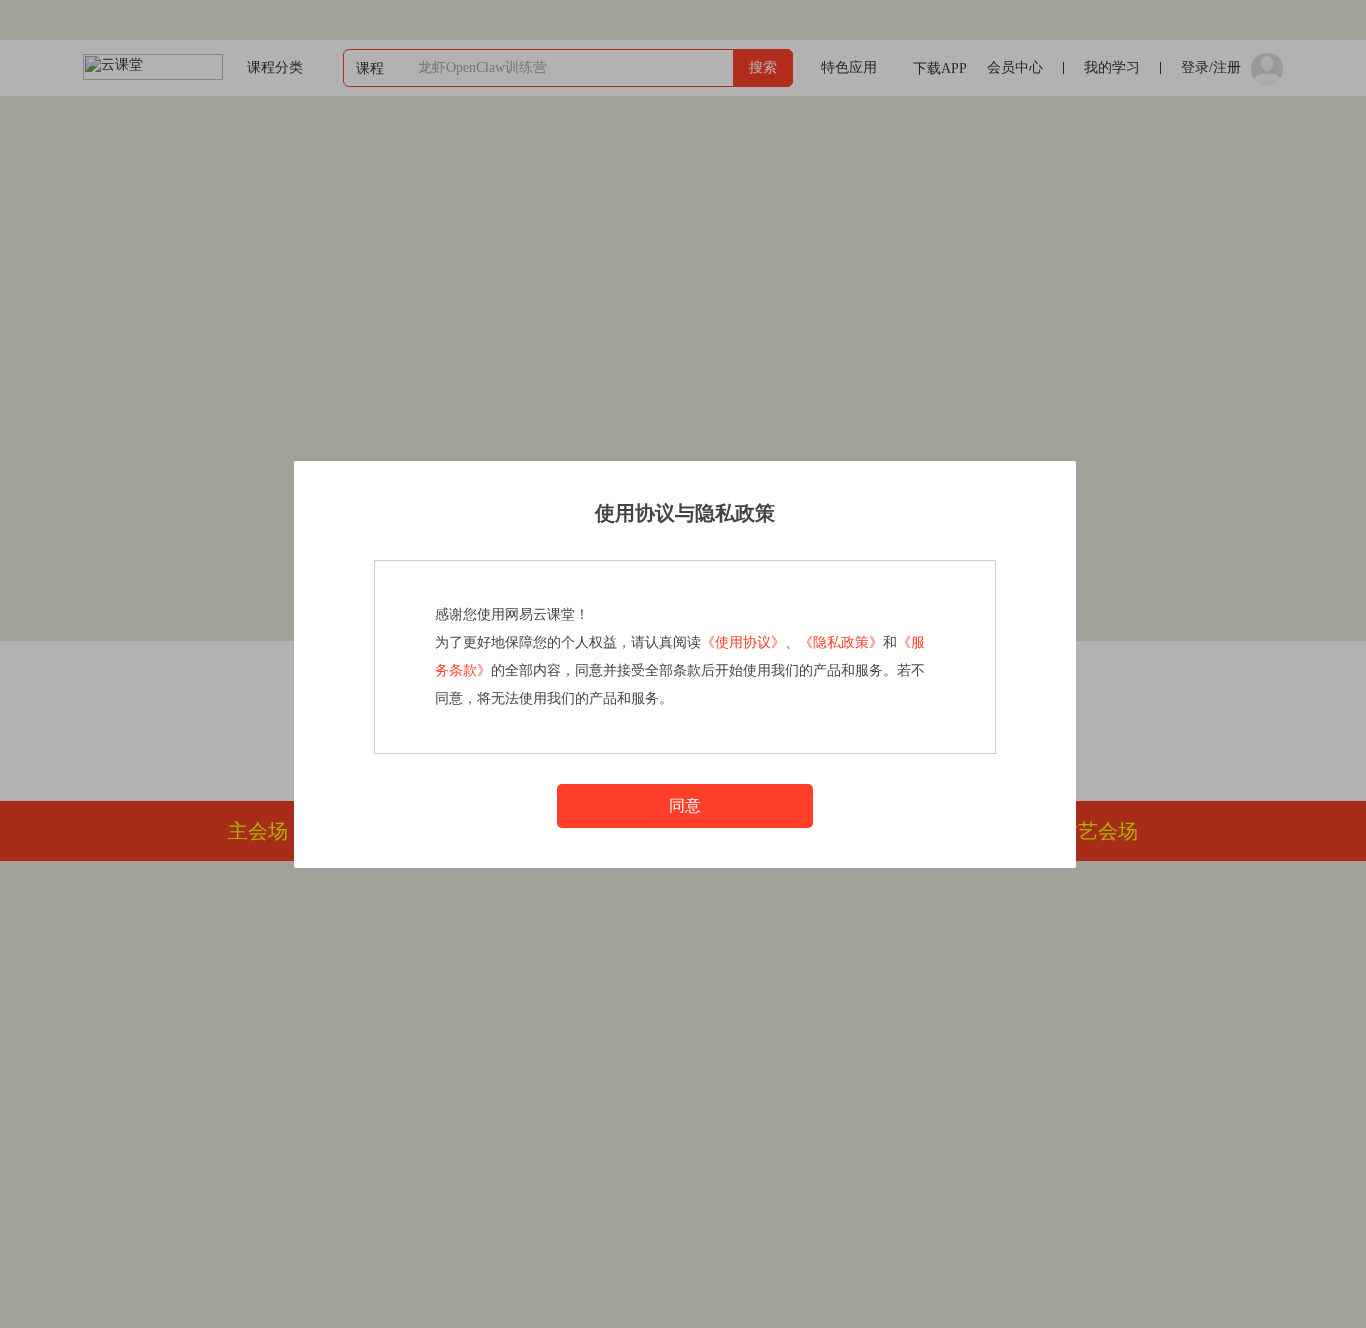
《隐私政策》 (841, 642)
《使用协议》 (743, 642)
